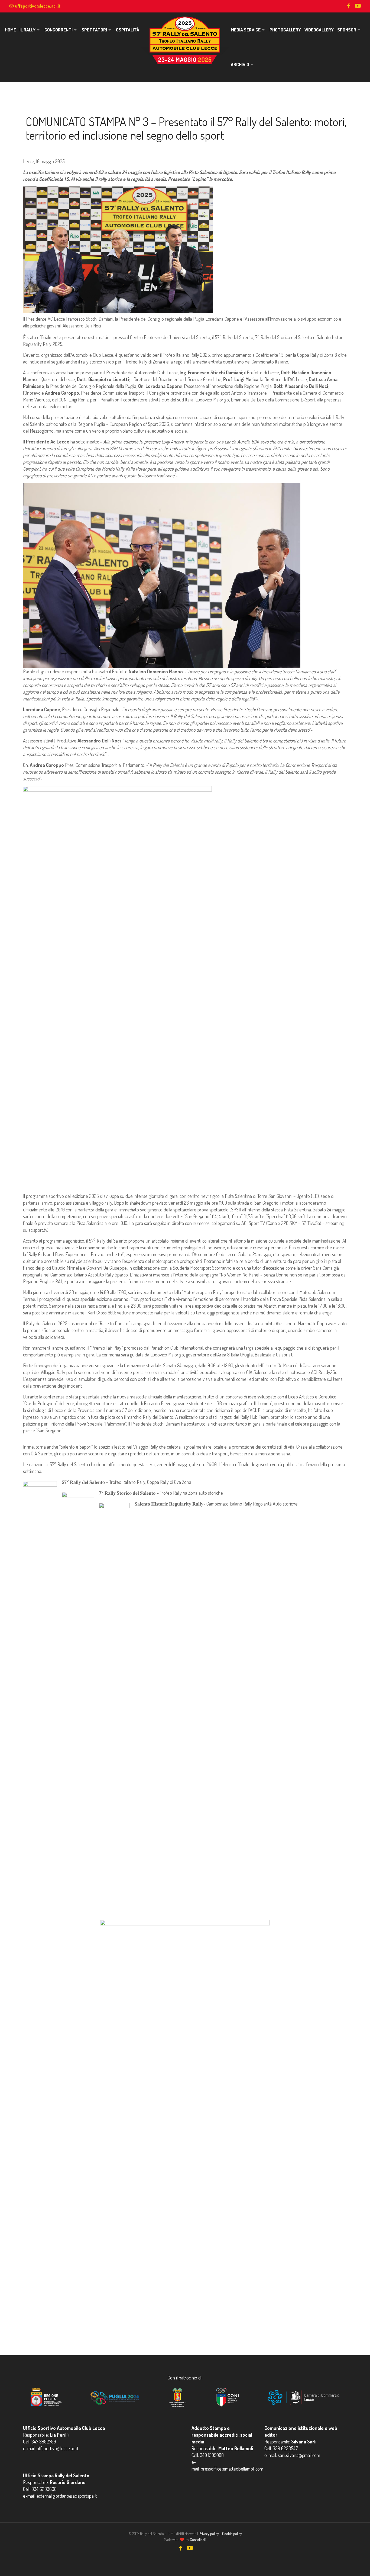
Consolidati (198, 2540)
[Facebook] (348, 6)
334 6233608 (44, 2489)
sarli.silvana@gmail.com (299, 2455)
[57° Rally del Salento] (185, 40)
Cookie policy (232, 2534)
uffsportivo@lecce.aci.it (38, 6)
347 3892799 (44, 2442)
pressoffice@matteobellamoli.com (232, 2469)
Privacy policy (209, 2534)
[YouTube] (358, 6)
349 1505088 (212, 2455)
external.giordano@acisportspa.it (67, 2496)
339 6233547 (285, 2448)
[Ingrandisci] (47, 1488)
